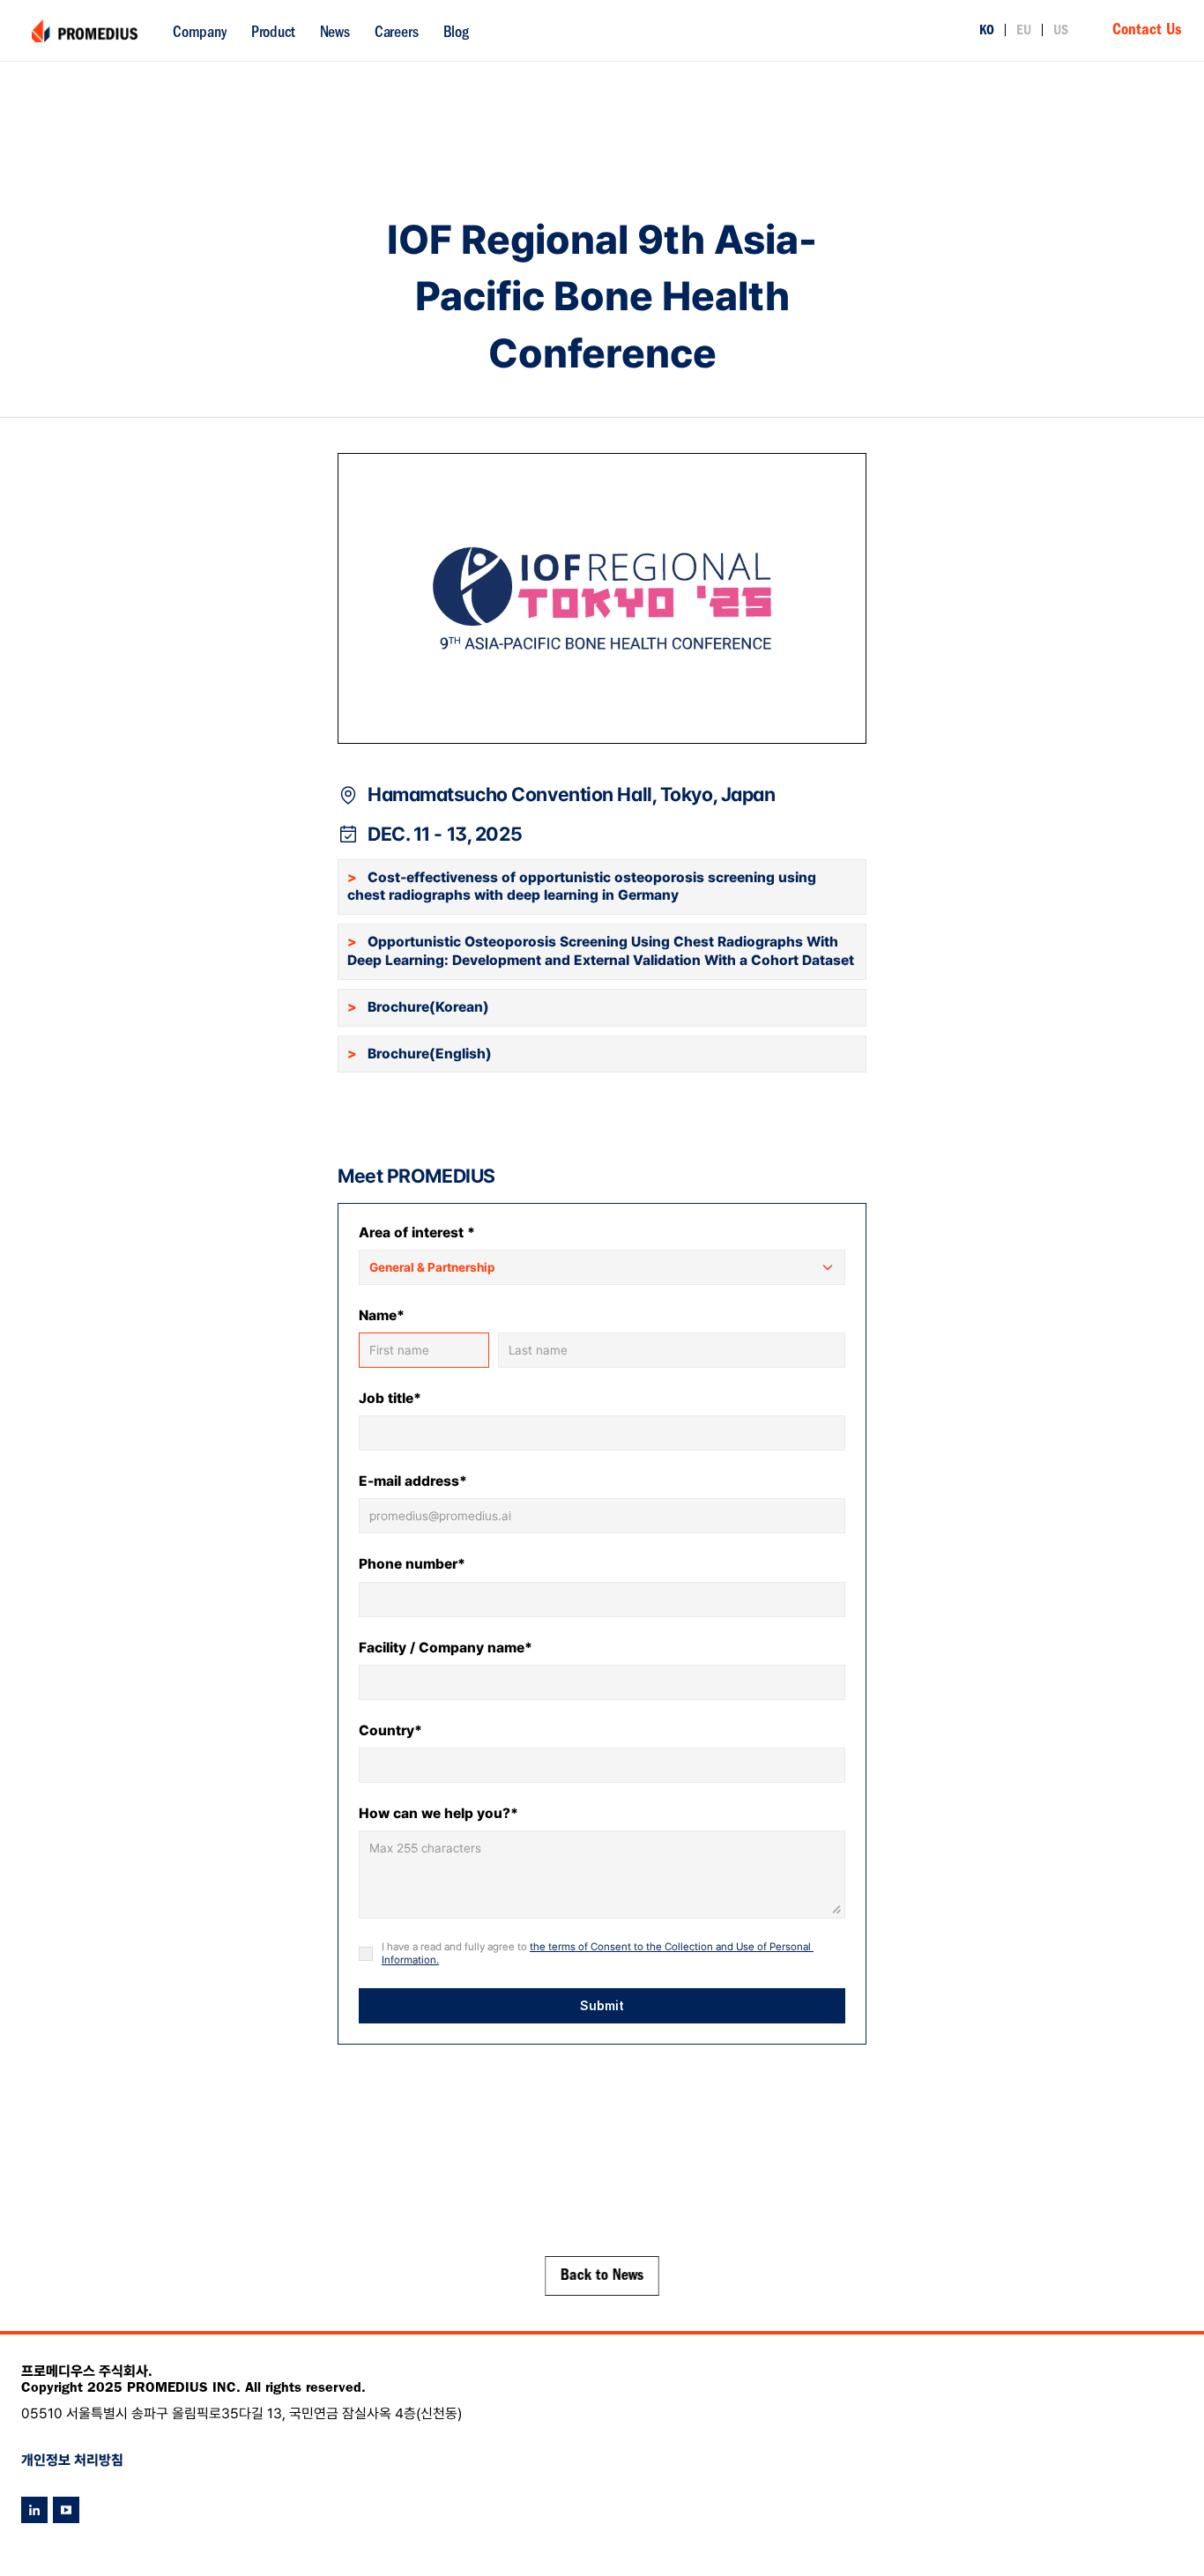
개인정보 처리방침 (72, 2460)
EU (1024, 32)
